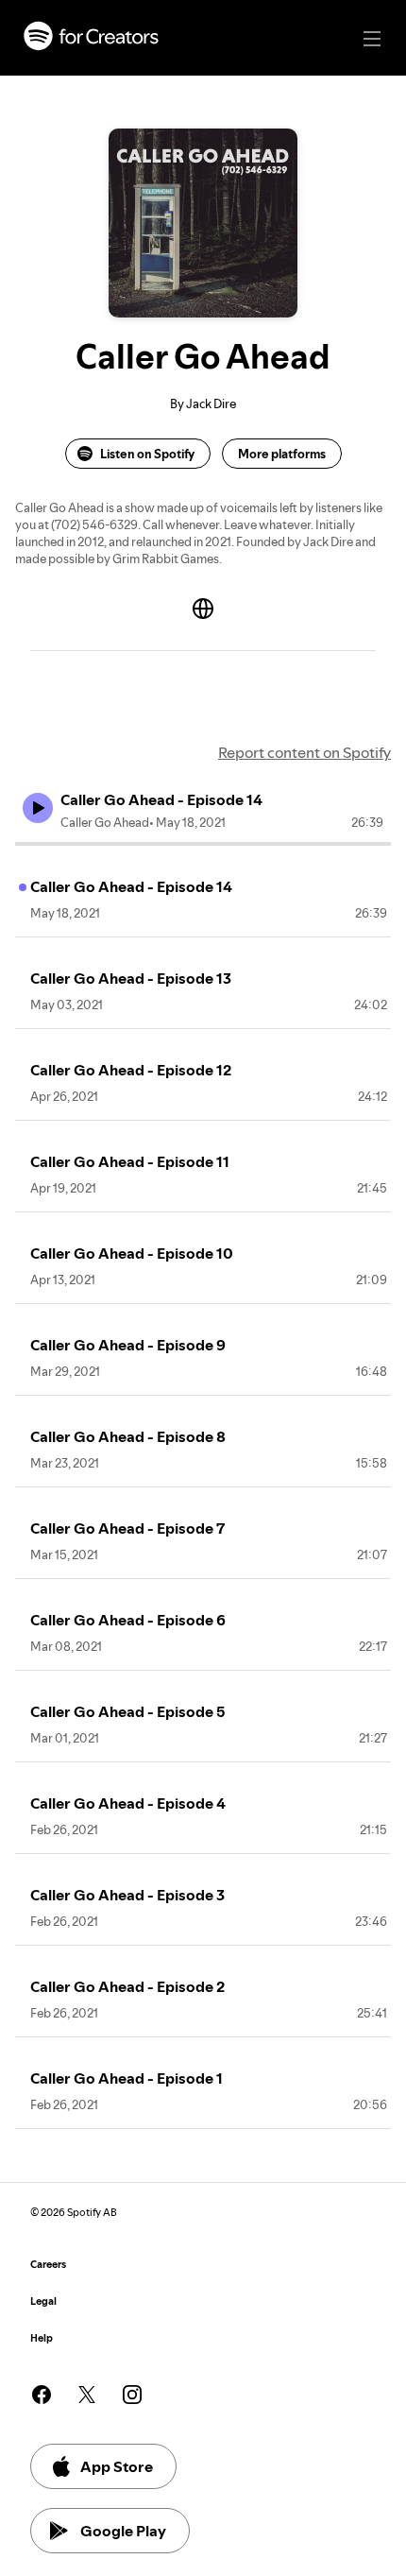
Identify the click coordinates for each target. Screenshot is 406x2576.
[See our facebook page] (42, 2395)
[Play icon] (38, 808)
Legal (43, 2301)
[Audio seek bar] (203, 844)
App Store (117, 2466)
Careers (48, 2265)
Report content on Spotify (304, 752)
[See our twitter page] (87, 2395)
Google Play (123, 2531)
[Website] (203, 609)
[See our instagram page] (132, 2395)
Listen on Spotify (147, 454)
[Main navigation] (372, 39)
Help (42, 2338)
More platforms (282, 454)
